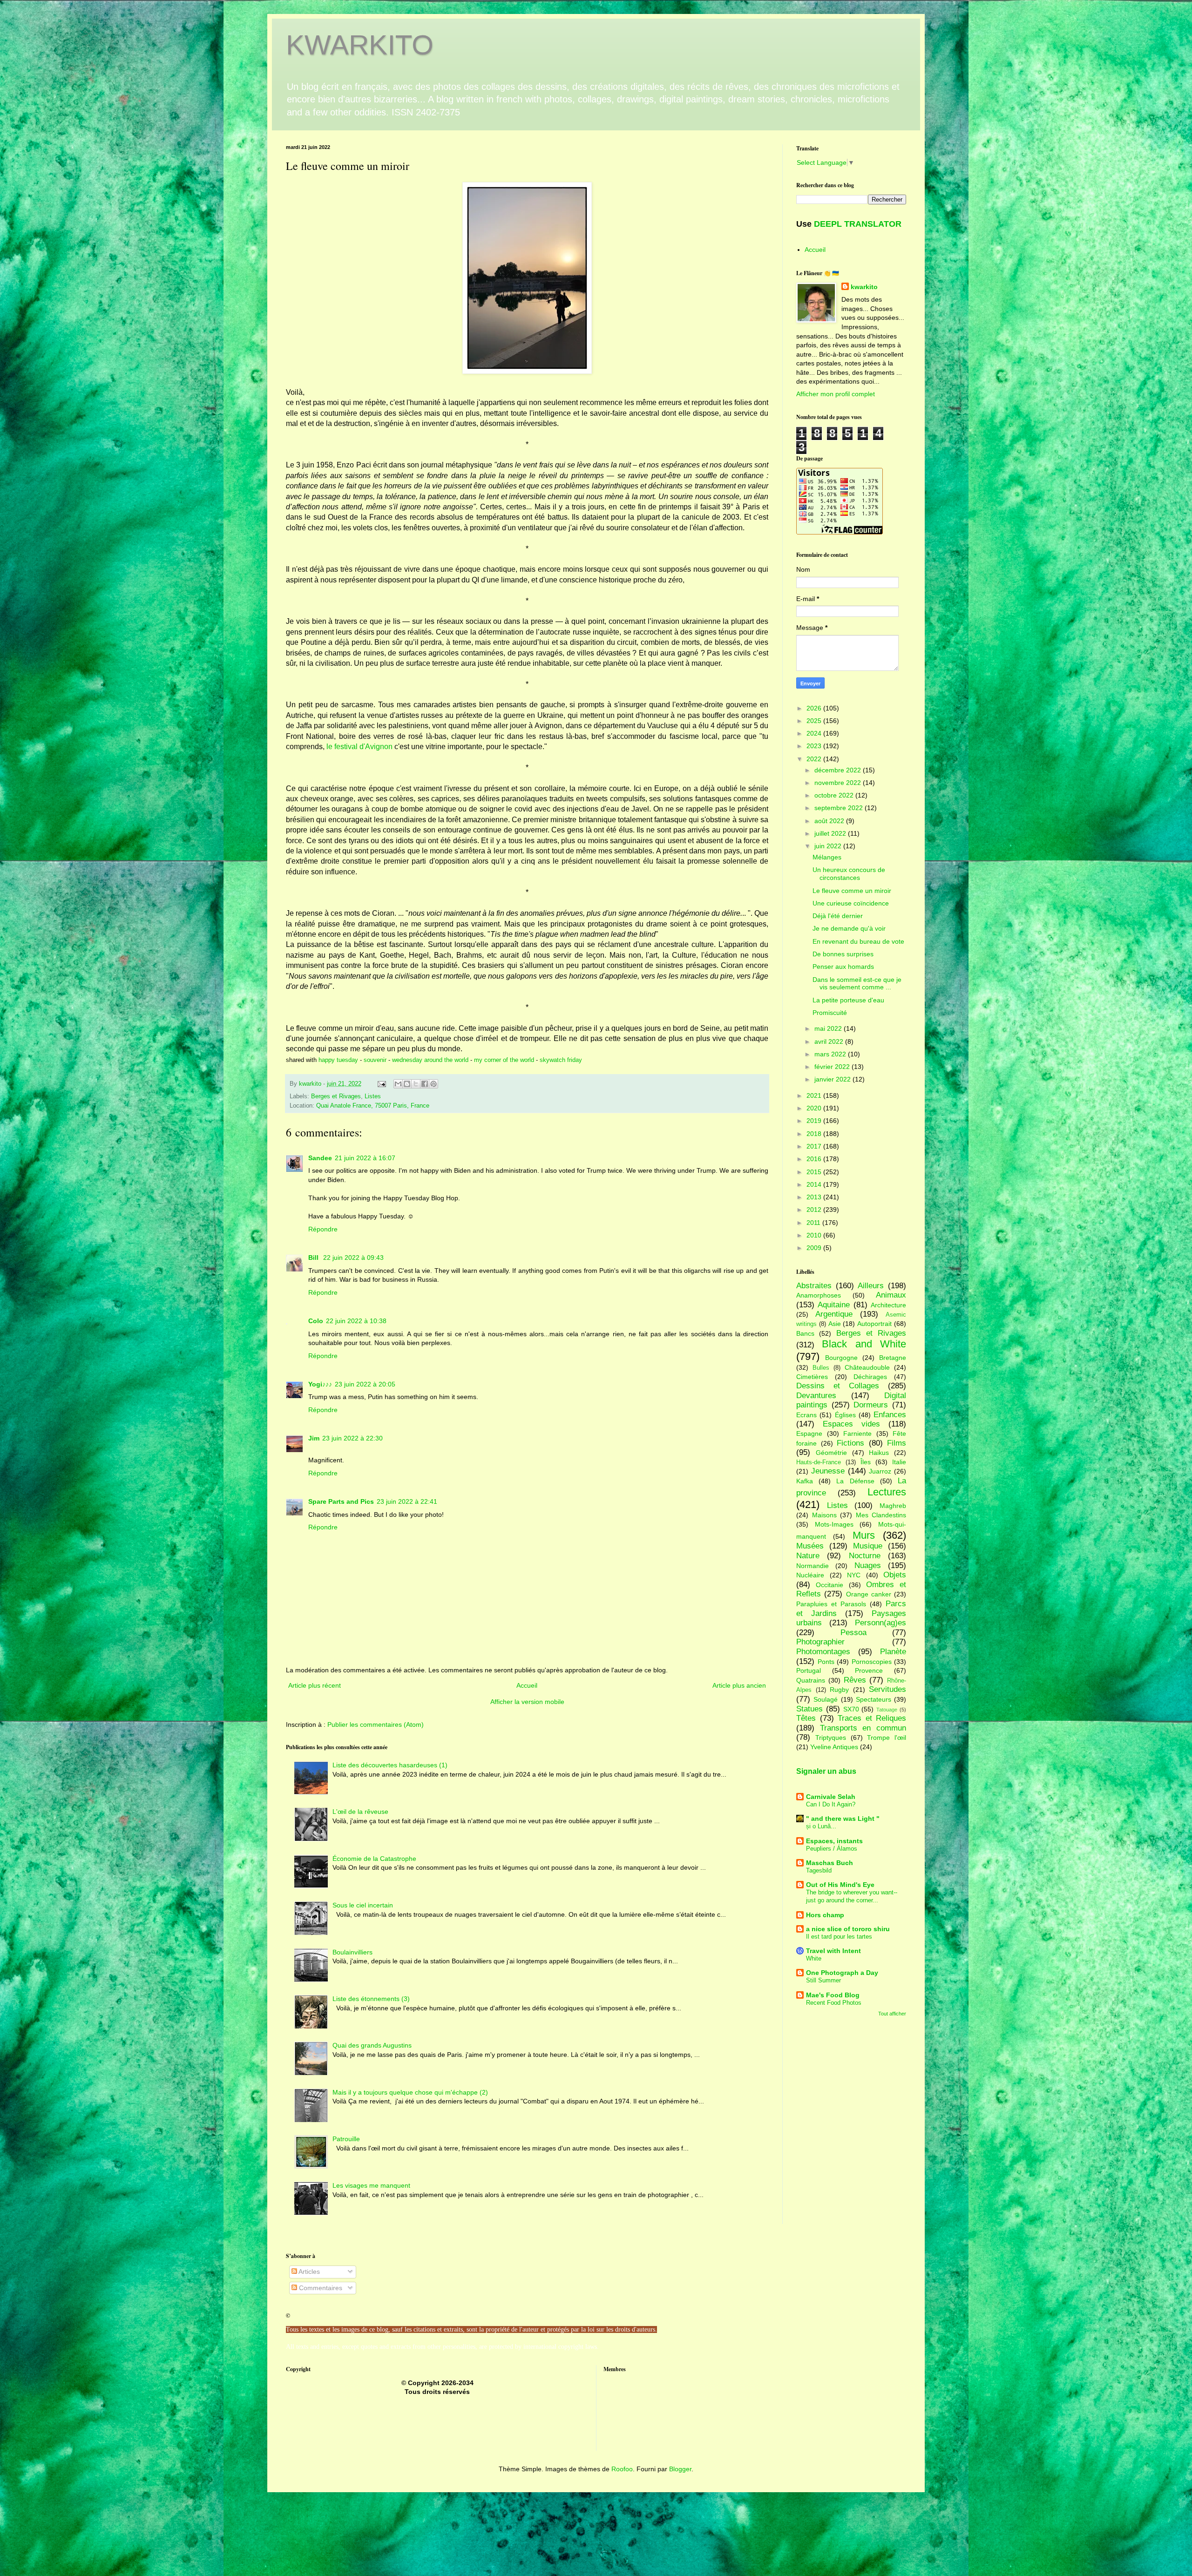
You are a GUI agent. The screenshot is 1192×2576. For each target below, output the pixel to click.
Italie (899, 1462)
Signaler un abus (826, 1771)
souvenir (375, 1060)
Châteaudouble (867, 1367)
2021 (815, 1095)
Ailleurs (871, 1286)
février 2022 (833, 1067)
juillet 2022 (831, 833)
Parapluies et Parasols (831, 1604)
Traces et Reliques (872, 1718)
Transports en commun (863, 1728)
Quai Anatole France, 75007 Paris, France (373, 1106)
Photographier (820, 1642)
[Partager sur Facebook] (425, 1084)
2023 (815, 746)
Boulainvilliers (352, 1952)
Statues (809, 1709)
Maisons (824, 1515)
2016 (815, 1159)
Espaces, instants (834, 1841)
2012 (815, 1210)
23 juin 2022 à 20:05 (365, 1384)
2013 (815, 1197)
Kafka (805, 1481)
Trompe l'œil (887, 1738)
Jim (314, 1438)
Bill (314, 1258)
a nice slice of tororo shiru (848, 1929)
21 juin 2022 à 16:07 (365, 1158)
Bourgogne (841, 1358)
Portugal (809, 1670)
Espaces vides (851, 1424)
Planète (893, 1652)
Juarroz (880, 1471)
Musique (868, 1546)
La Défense (855, 1481)
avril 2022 (830, 1041)
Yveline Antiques (834, 1747)
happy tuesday (339, 1060)
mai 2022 (829, 1028)
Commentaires (320, 2288)
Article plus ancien (739, 1685)
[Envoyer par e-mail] (398, 1084)
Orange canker (869, 1594)
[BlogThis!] (407, 1084)
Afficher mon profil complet (836, 394)
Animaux (891, 1295)
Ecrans (806, 1415)
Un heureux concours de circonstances (849, 874)
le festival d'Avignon (359, 747)
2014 (815, 1184)
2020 (815, 1108)
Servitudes (887, 1689)
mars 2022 (831, 1054)
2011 (814, 1223)
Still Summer (823, 1980)
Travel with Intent (833, 1951)
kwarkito (864, 287)
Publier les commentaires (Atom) (376, 1724)
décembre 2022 (839, 770)
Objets (895, 1575)
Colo (316, 1321)
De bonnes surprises (843, 954)
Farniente (857, 1433)
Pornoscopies (872, 1662)
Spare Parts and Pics (341, 1501)
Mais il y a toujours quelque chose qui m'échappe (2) (410, 2092)
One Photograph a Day (842, 1973)
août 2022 (830, 821)
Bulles (821, 1368)
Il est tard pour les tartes (839, 1937)
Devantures (816, 1396)
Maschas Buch (830, 1863)
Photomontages (823, 1652)
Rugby (839, 1690)
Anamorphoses (819, 1295)
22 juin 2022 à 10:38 (356, 1321)
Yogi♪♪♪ (320, 1384)
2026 (815, 708)
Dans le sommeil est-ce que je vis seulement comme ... (857, 984)
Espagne (809, 1433)
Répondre (323, 1229)
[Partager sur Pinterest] (433, 1084)
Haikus (879, 1453)
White (814, 1958)
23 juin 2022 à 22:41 (407, 1501)
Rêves (855, 1680)
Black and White (864, 1344)
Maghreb (893, 1506)
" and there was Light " (843, 1819)
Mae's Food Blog (833, 1995)
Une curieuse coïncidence (851, 903)
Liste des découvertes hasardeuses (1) (390, 1765)
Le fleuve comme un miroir (852, 891)
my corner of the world (504, 1060)
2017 (815, 1146)
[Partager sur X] (416, 1084)
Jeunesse (828, 1471)
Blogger (680, 2469)
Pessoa (853, 1633)
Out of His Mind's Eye (840, 1885)
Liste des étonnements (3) (371, 1999)
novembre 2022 (839, 783)
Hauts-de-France (819, 1462)
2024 (815, 733)
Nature (808, 1556)
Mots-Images (834, 1524)
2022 (815, 759)
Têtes (806, 1718)
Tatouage (887, 1710)
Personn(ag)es (880, 1623)
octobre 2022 (835, 795)
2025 (815, 721)
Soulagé (826, 1699)
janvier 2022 (833, 1079)
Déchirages (870, 1377)
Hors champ (825, 1915)
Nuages (868, 1565)
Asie (835, 1324)
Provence (869, 1670)
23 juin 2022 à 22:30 (352, 1438)
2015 (815, 1172)
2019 (815, 1121)
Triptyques (831, 1738)
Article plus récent (315, 1685)
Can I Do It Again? (831, 1804)
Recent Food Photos (834, 2003)
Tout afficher (892, 2014)
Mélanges (827, 857)
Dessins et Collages (838, 1386)
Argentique (834, 1314)
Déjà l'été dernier (838, 916)
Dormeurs (871, 1405)
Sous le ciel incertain (363, 1905)
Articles (308, 2272)
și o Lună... (821, 1826)
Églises (845, 1415)
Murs (864, 1535)
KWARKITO (360, 45)
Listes (373, 1096)
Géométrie (831, 1453)
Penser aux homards (843, 967)
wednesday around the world (430, 1060)
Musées (810, 1546)
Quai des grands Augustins (372, 2045)
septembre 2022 (840, 808)
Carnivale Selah (831, 1797)
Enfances (890, 1415)
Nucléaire (810, 1575)
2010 (815, 1235)
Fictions (850, 1443)
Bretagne (893, 1358)
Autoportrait (874, 1324)
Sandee (320, 1158)
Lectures (887, 1492)
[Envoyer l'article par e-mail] (381, 1084)
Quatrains (811, 1680)
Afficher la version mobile (527, 1702)
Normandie (813, 1566)
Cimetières (812, 1377)
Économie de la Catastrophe (374, 1859)
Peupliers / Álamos (832, 1849)
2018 (815, 1134)
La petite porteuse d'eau (848, 1000)
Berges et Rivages (336, 1096)
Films (897, 1443)
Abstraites (814, 1286)
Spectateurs (874, 1699)
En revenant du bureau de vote (858, 941)
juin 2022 (829, 846)
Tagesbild (819, 1870)
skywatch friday (561, 1060)
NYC (854, 1575)
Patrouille (346, 2139)
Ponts (826, 1662)
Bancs (805, 1333)
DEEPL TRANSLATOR (858, 224)
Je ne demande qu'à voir (849, 928)
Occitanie (830, 1585)
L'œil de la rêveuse (360, 1812)
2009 (815, 1248)
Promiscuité (830, 1013)
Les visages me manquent (371, 2185)
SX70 (851, 1709)
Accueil (527, 1685)
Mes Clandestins (881, 1515)
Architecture (888, 1305)
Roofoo (622, 2469)
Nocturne (865, 1556)
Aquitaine (834, 1305)
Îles (866, 1462)
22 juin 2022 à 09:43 (353, 1258)
